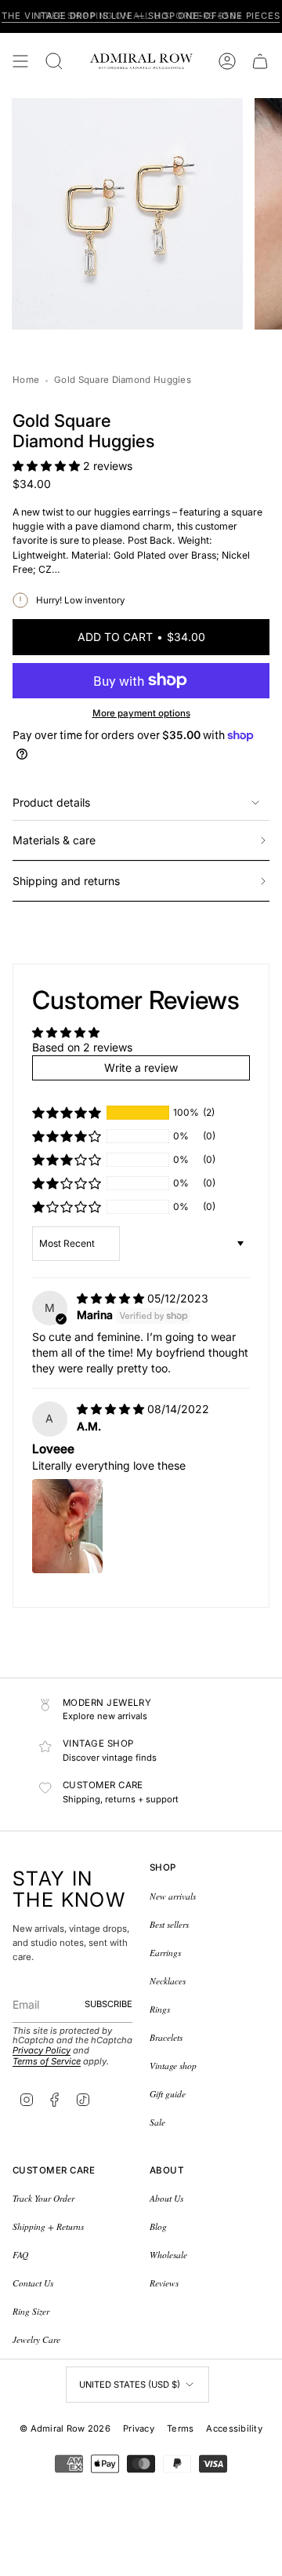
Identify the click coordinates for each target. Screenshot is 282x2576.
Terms (180, 2428)
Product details (51, 802)
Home (26, 380)
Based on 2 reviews (82, 1047)
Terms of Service (47, 2061)
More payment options (141, 713)
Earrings (165, 1953)
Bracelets (166, 2037)
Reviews (164, 2283)
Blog (158, 2226)
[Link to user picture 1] (67, 1526)
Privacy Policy (42, 2050)
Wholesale (168, 2255)
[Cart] (260, 61)
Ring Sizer (31, 2311)
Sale (157, 2122)
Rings (160, 2009)
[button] (48, 466)
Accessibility (234, 2428)
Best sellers (169, 1924)
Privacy (139, 2428)
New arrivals (173, 1896)
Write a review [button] (141, 1068)
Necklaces (168, 1981)
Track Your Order (43, 2198)
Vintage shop (173, 2066)
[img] (112, 1298)
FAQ (20, 2255)
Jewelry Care (36, 2339)
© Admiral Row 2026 (65, 2428)
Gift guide (168, 2094)
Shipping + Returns (48, 2226)
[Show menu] (20, 61)
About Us (166, 2198)
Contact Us (33, 2283)
